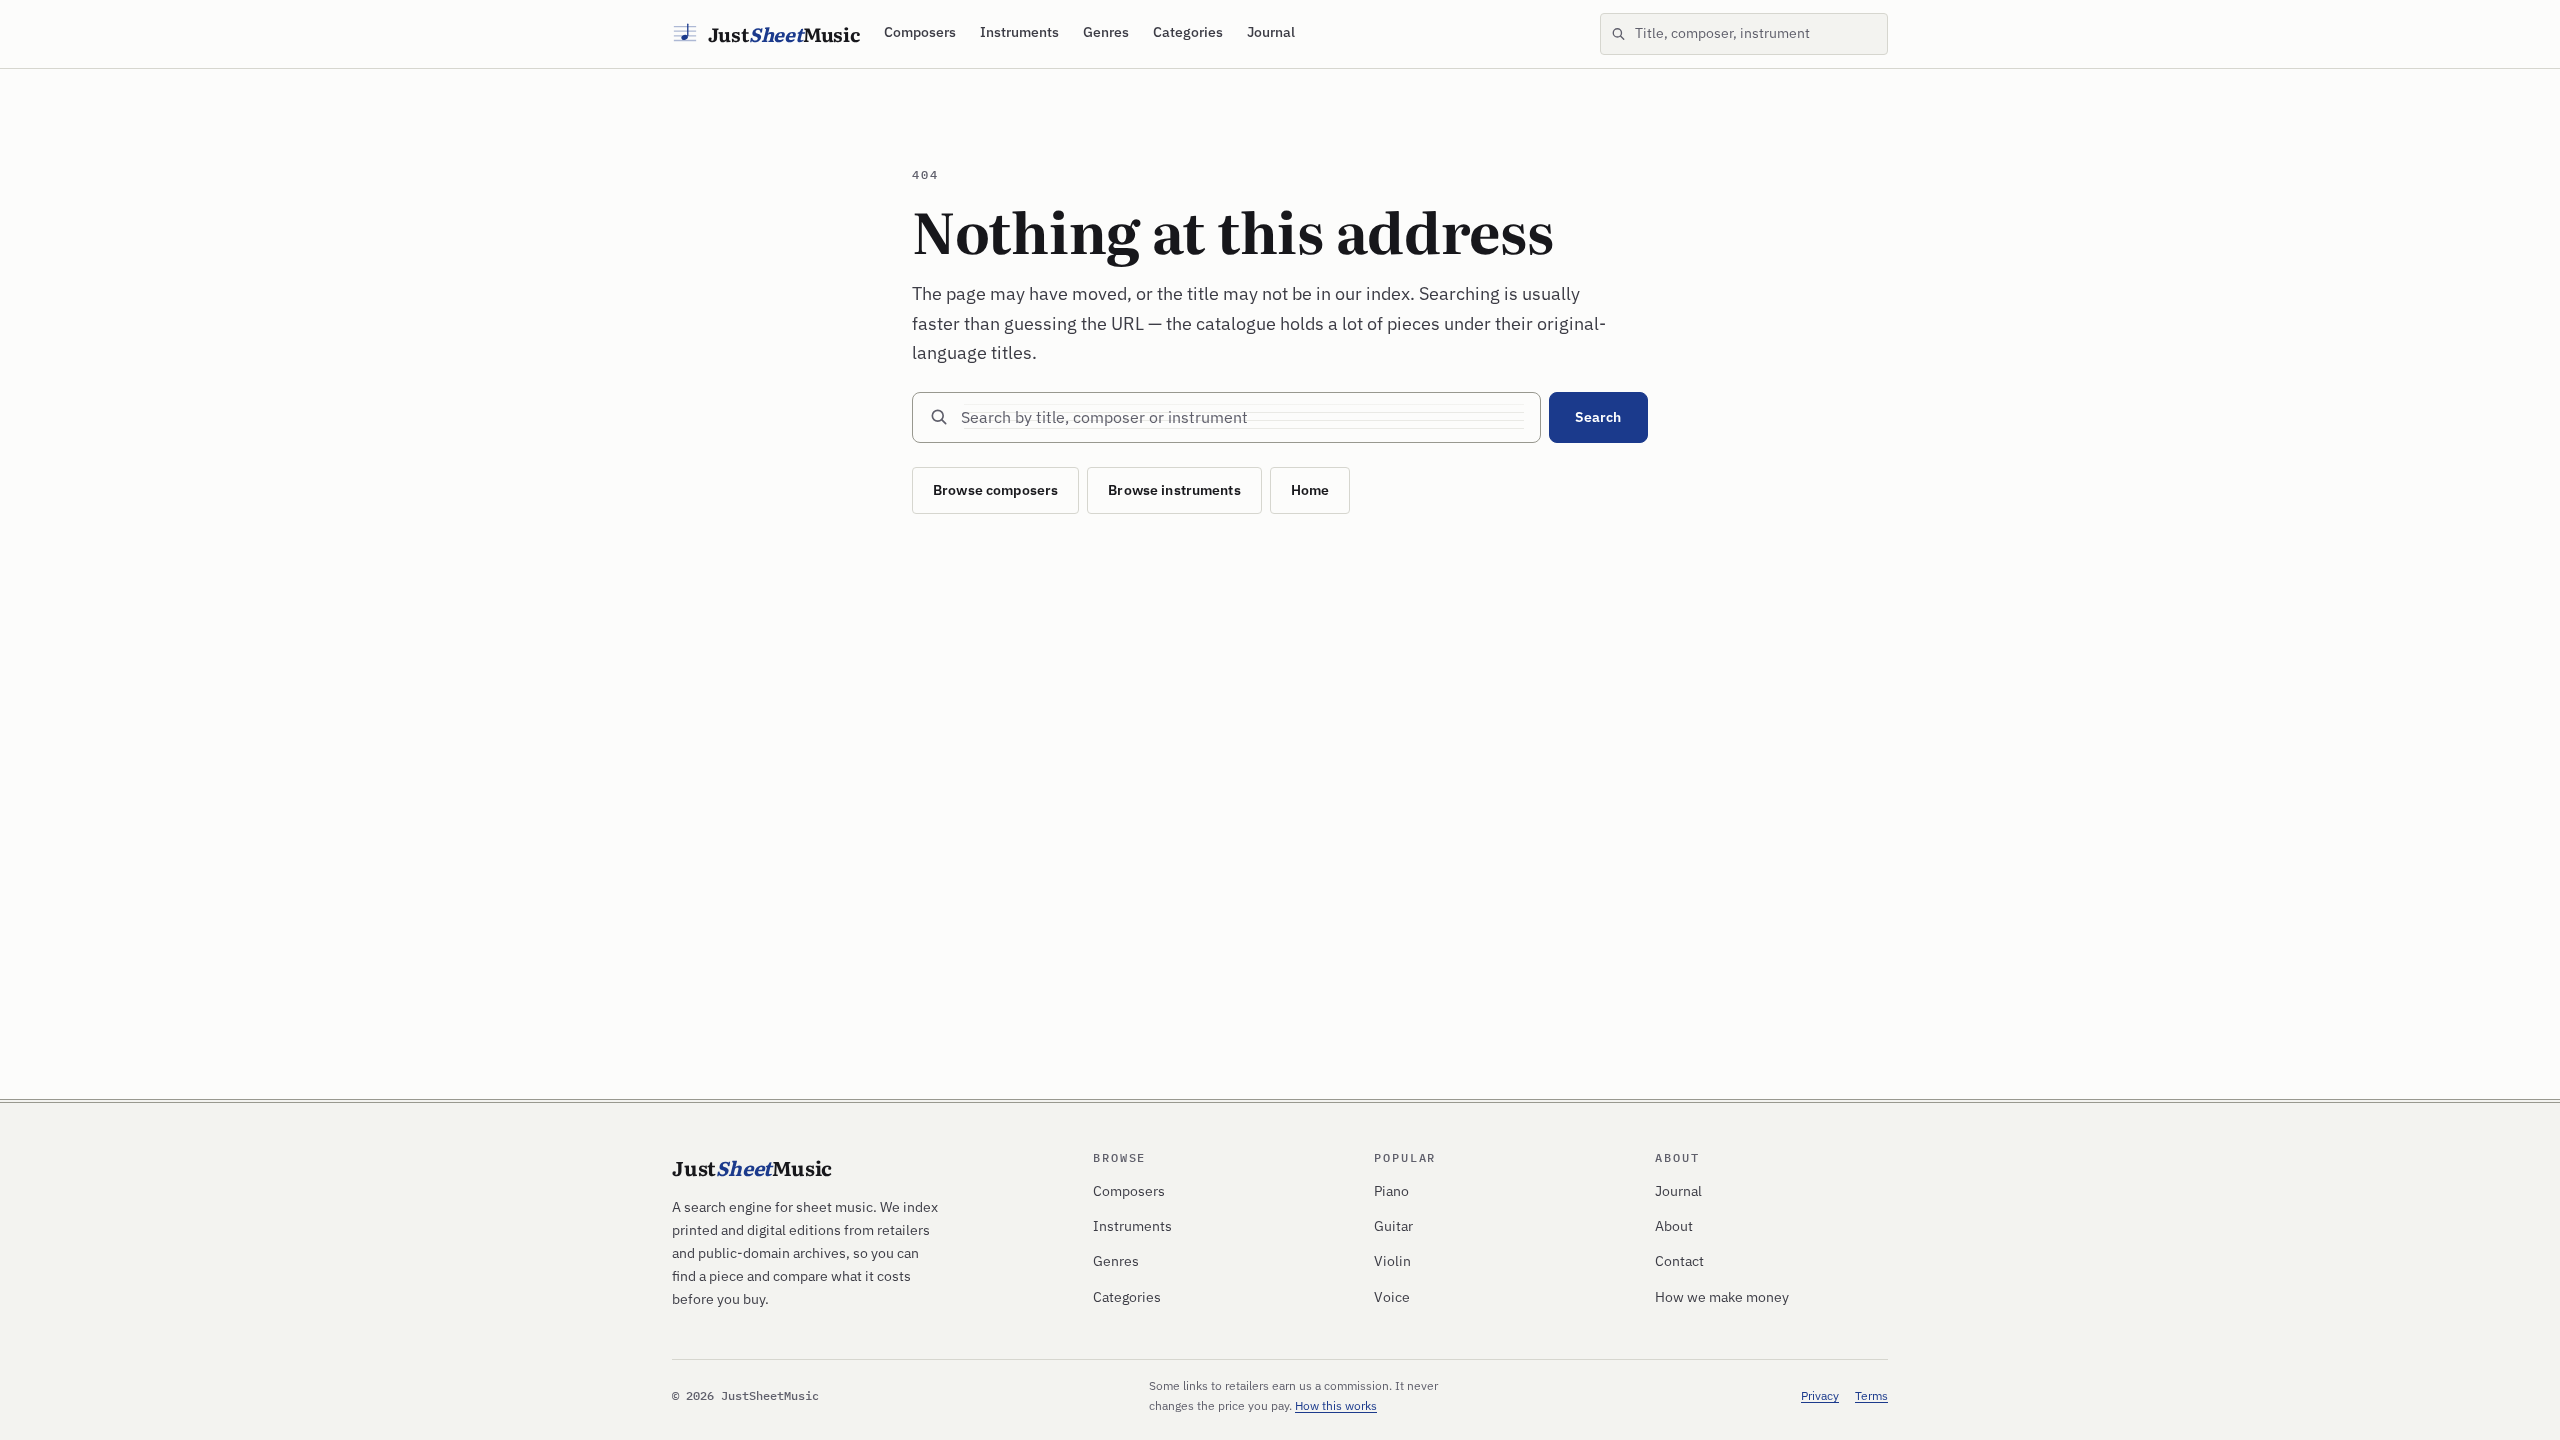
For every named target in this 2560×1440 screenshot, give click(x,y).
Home (1310, 490)
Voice (1392, 1297)
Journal (1271, 32)
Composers (920, 32)
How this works (1336, 1405)
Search (1598, 417)
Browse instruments (1174, 490)
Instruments (1019, 32)
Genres (1106, 32)
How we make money (1722, 1297)
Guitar (1393, 1226)
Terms (1871, 1395)
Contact (1679, 1261)
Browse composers (995, 490)
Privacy (1820, 1395)
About (1674, 1226)
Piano (1391, 1191)
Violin (1392, 1261)
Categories (1188, 32)
